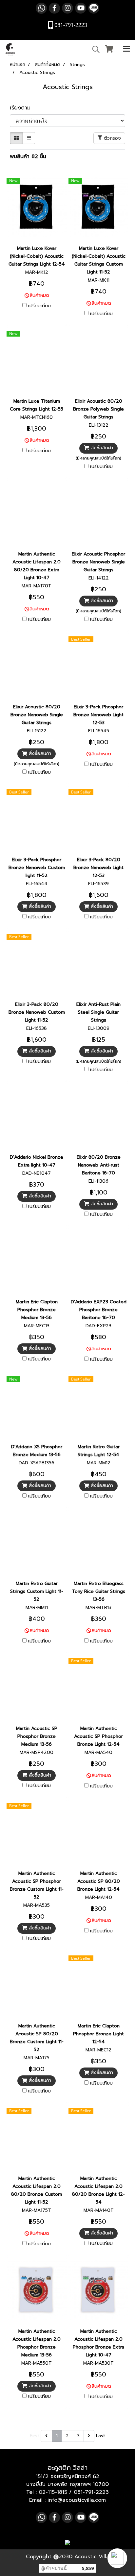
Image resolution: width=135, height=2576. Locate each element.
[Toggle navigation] (126, 49)
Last (101, 2436)
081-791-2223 (91, 2492)
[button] (117, 2558)
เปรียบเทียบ (39, 306)
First (35, 2436)
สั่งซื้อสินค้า (101, 448)
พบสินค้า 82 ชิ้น (28, 156)
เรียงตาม (23, 108)
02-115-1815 (53, 2492)
